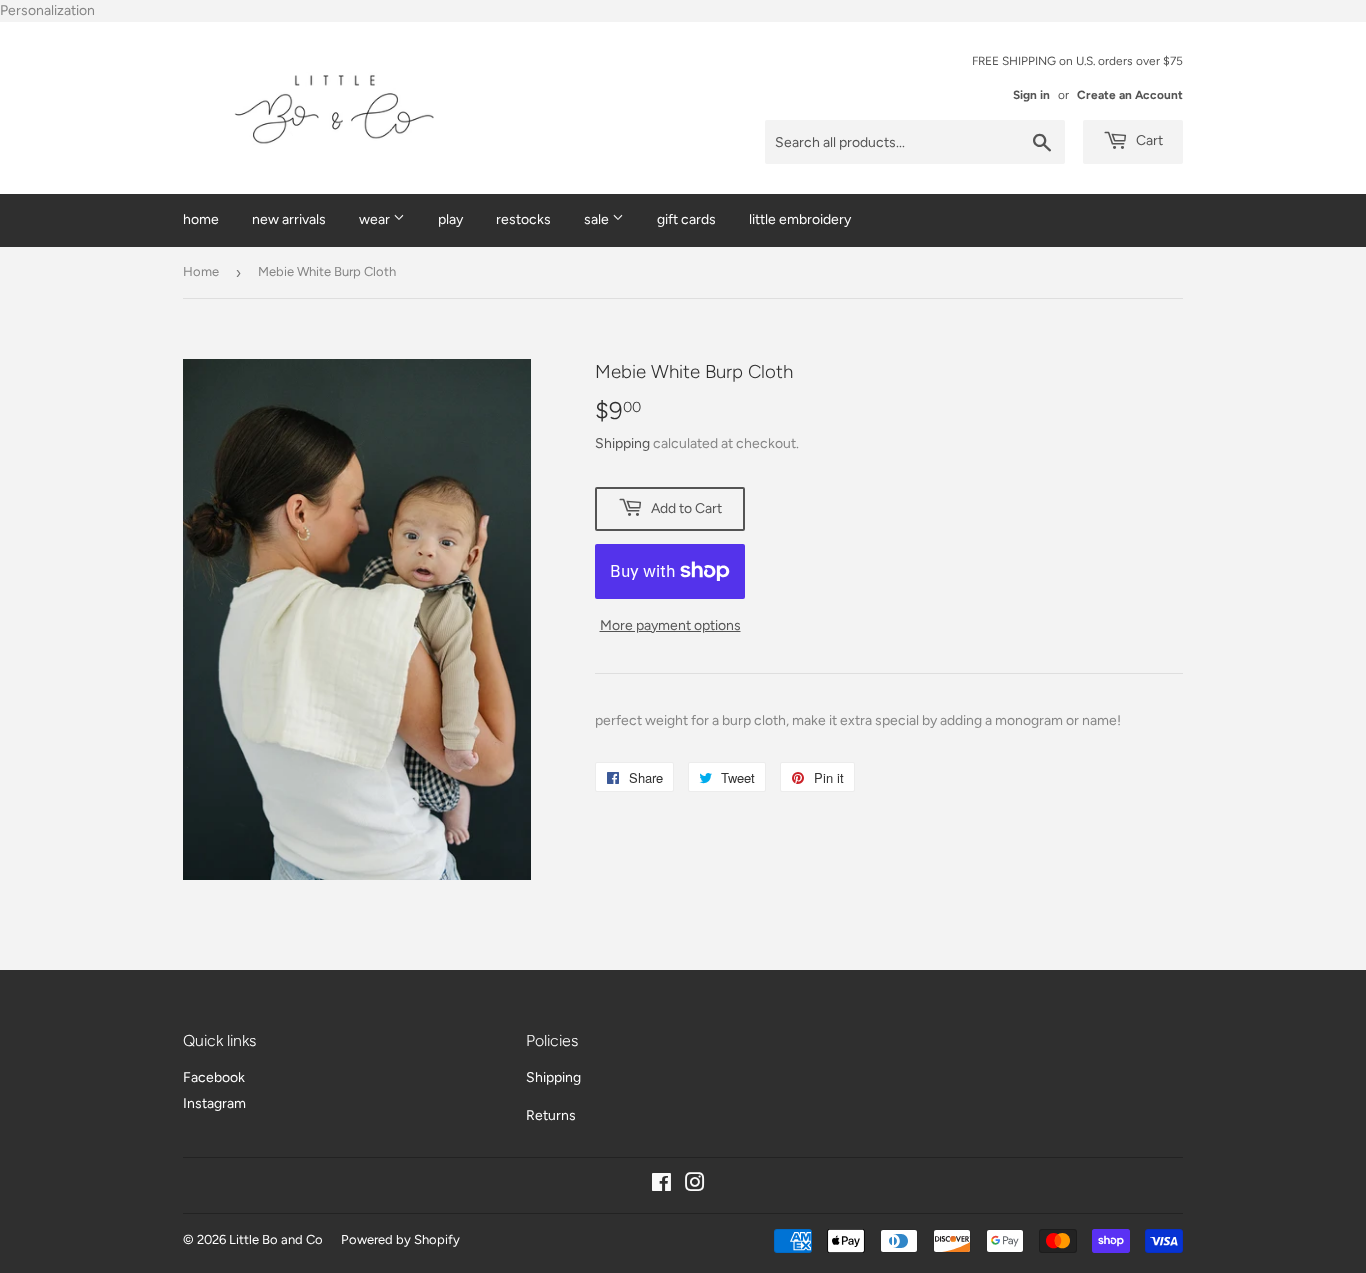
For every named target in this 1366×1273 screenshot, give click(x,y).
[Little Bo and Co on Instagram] (695, 1185)
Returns (551, 1115)
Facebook (214, 1077)
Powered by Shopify (400, 1239)
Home (201, 271)
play (450, 219)
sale (598, 219)
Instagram (214, 1103)
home (201, 219)
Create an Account (1130, 95)
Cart (1148, 140)
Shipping (622, 443)
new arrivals (289, 219)
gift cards (686, 219)
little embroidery (800, 219)
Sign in (1031, 95)
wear (376, 219)
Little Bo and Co (276, 1239)
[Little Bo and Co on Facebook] (661, 1185)
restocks (523, 219)
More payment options (670, 625)
